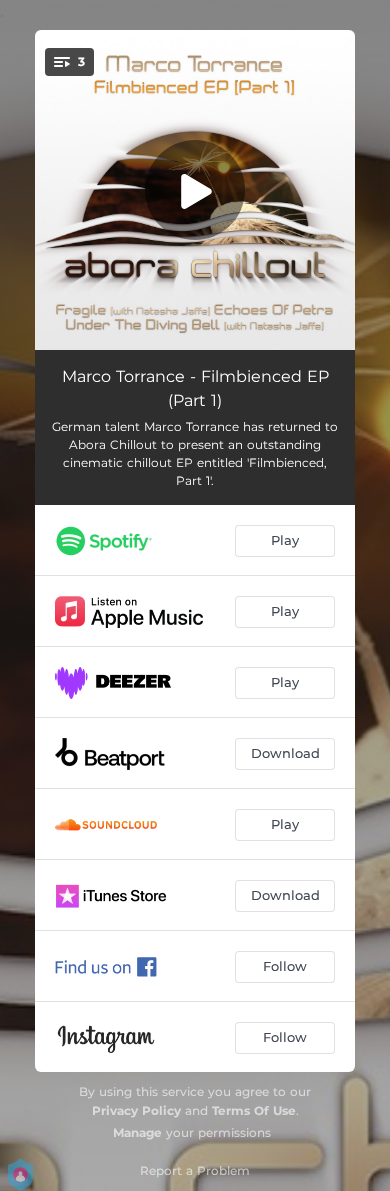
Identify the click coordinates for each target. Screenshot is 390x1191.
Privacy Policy (136, 1110)
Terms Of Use (254, 1110)
